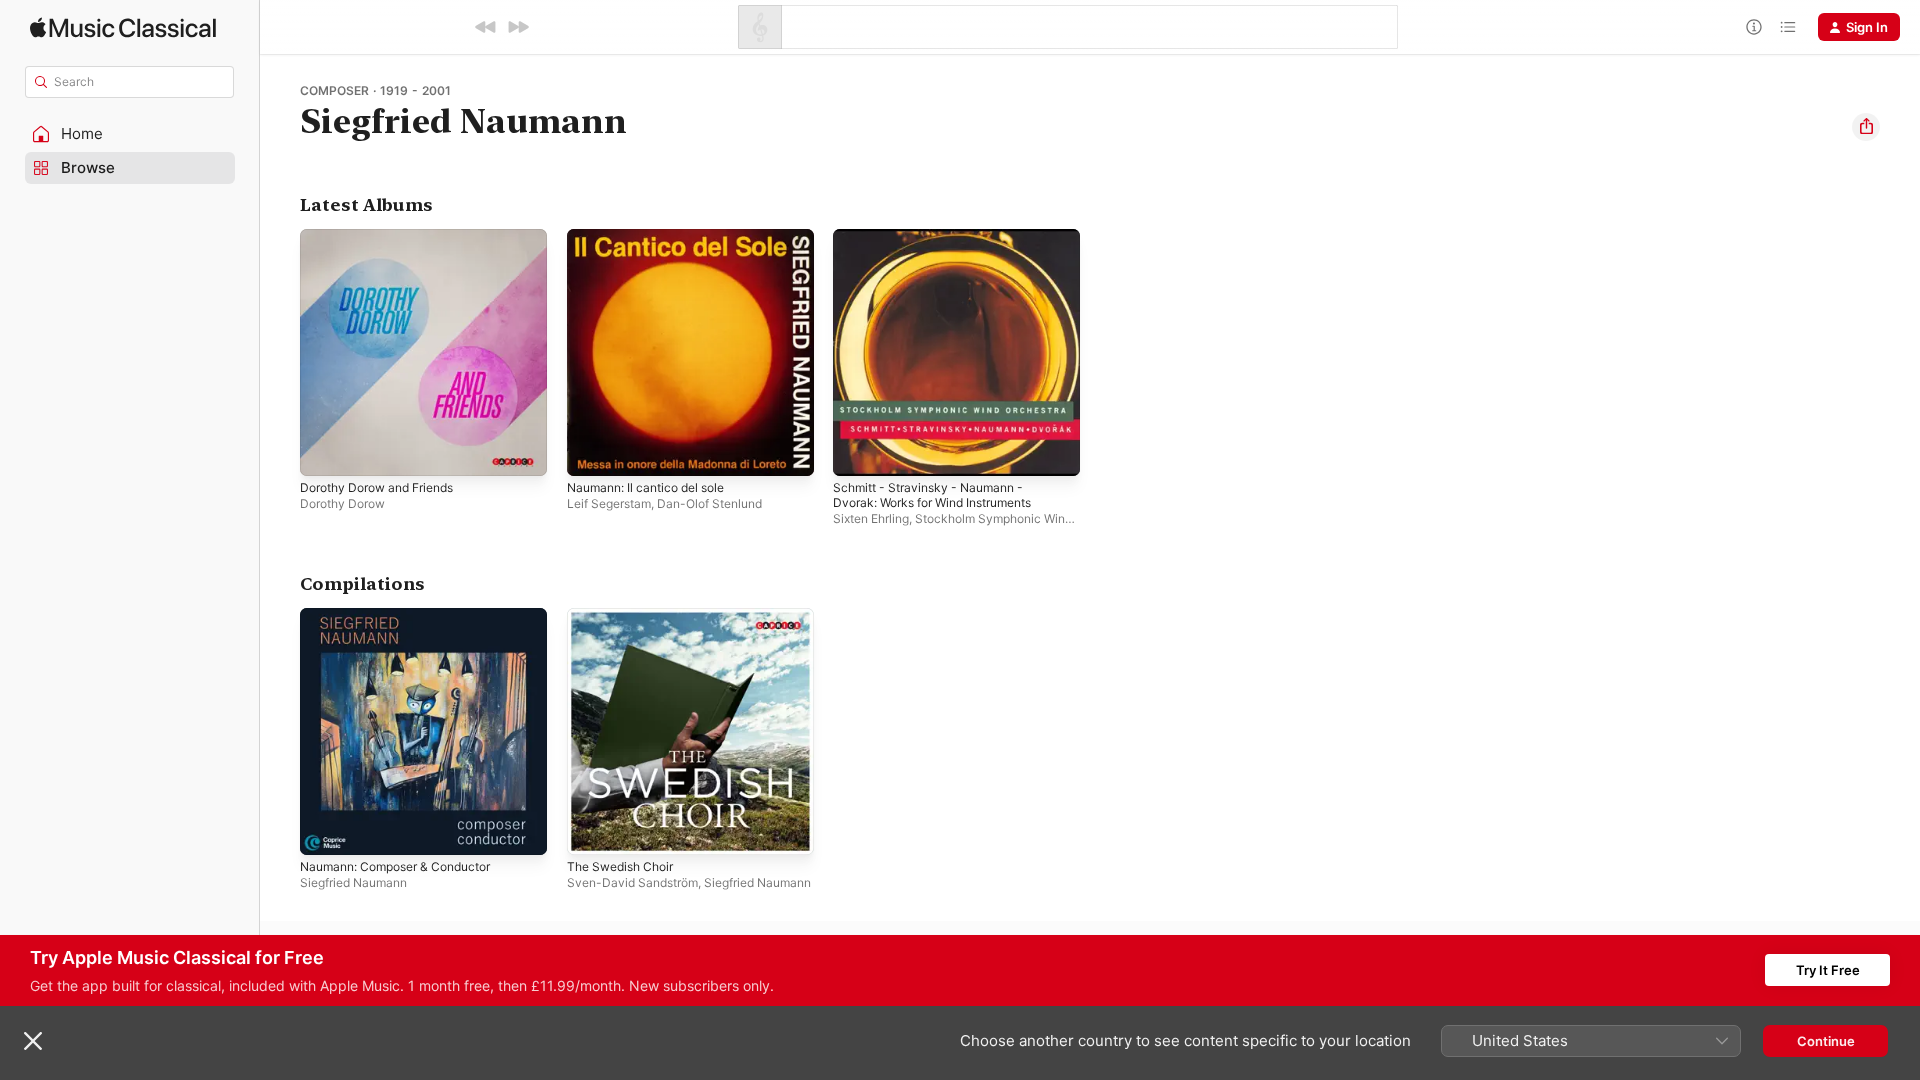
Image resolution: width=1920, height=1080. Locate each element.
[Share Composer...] (1866, 127)
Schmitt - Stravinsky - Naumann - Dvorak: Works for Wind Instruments (945, 245)
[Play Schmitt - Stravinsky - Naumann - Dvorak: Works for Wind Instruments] (858, 451)
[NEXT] (518, 27)
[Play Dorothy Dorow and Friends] (325, 451)
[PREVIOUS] (486, 27)
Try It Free (1828, 970)
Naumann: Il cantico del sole (654, 237)
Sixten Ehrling (871, 518)
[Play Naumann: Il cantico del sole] (592, 451)
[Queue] (1788, 27)
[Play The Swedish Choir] (592, 829)
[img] (123, 27)
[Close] (33, 1041)
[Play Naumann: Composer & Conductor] (325, 829)
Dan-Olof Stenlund (709, 503)
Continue (1826, 1041)
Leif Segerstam (609, 503)
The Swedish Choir (626, 616)
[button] (130, 134)
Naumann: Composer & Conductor (406, 616)
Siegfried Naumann (353, 881)
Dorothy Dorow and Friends (386, 237)
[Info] (1754, 27)
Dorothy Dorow (342, 503)
